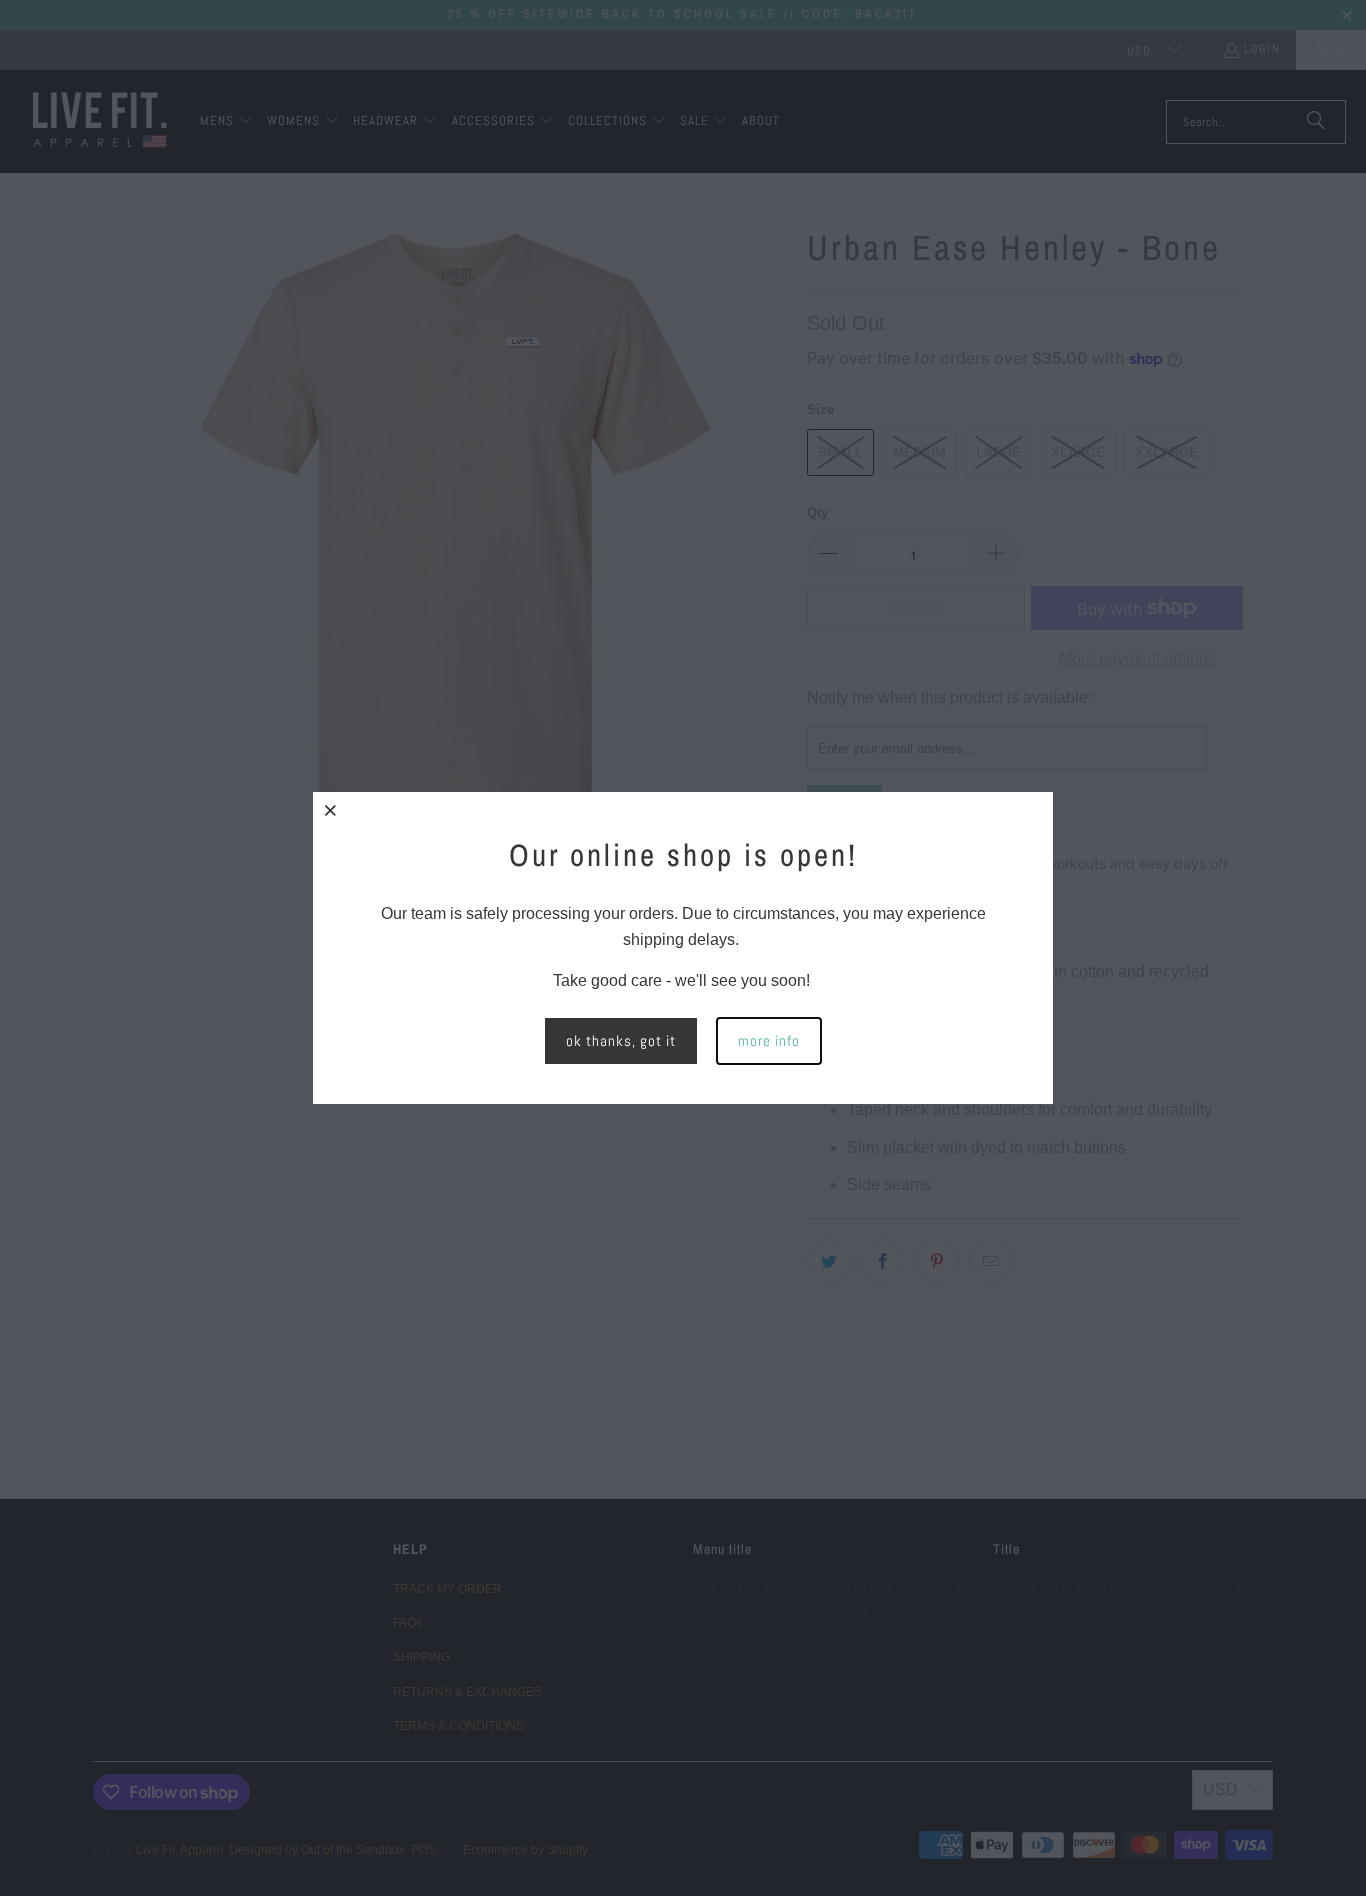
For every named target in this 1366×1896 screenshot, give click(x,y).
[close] (331, 810)
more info (769, 1040)
